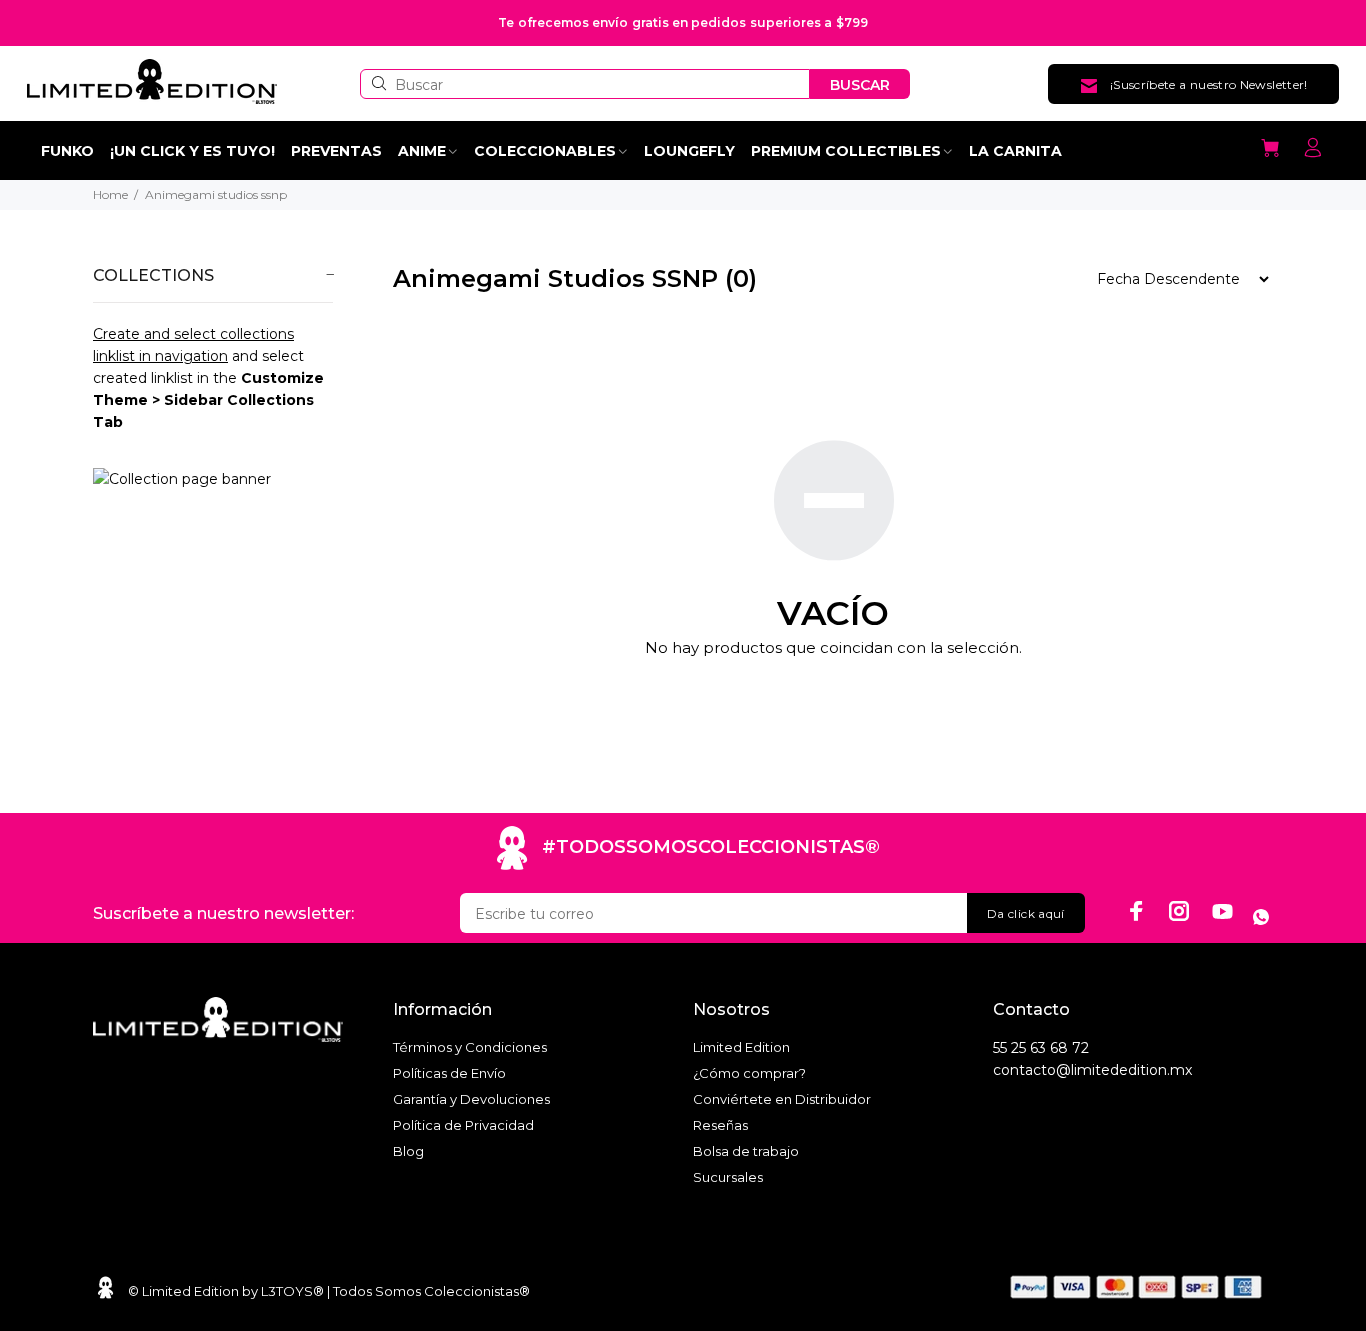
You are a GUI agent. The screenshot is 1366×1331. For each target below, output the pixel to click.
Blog (408, 1151)
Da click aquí (1026, 913)
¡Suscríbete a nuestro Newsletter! (1209, 84)
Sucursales (728, 1177)
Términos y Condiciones (470, 1047)
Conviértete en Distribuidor (782, 1099)
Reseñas (720, 1125)
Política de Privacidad (463, 1125)
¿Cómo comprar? (749, 1073)
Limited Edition (741, 1047)
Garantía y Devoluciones (471, 1099)
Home (110, 194)
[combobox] (585, 84)
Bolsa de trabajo (746, 1151)
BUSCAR (860, 85)
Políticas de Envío (449, 1073)
